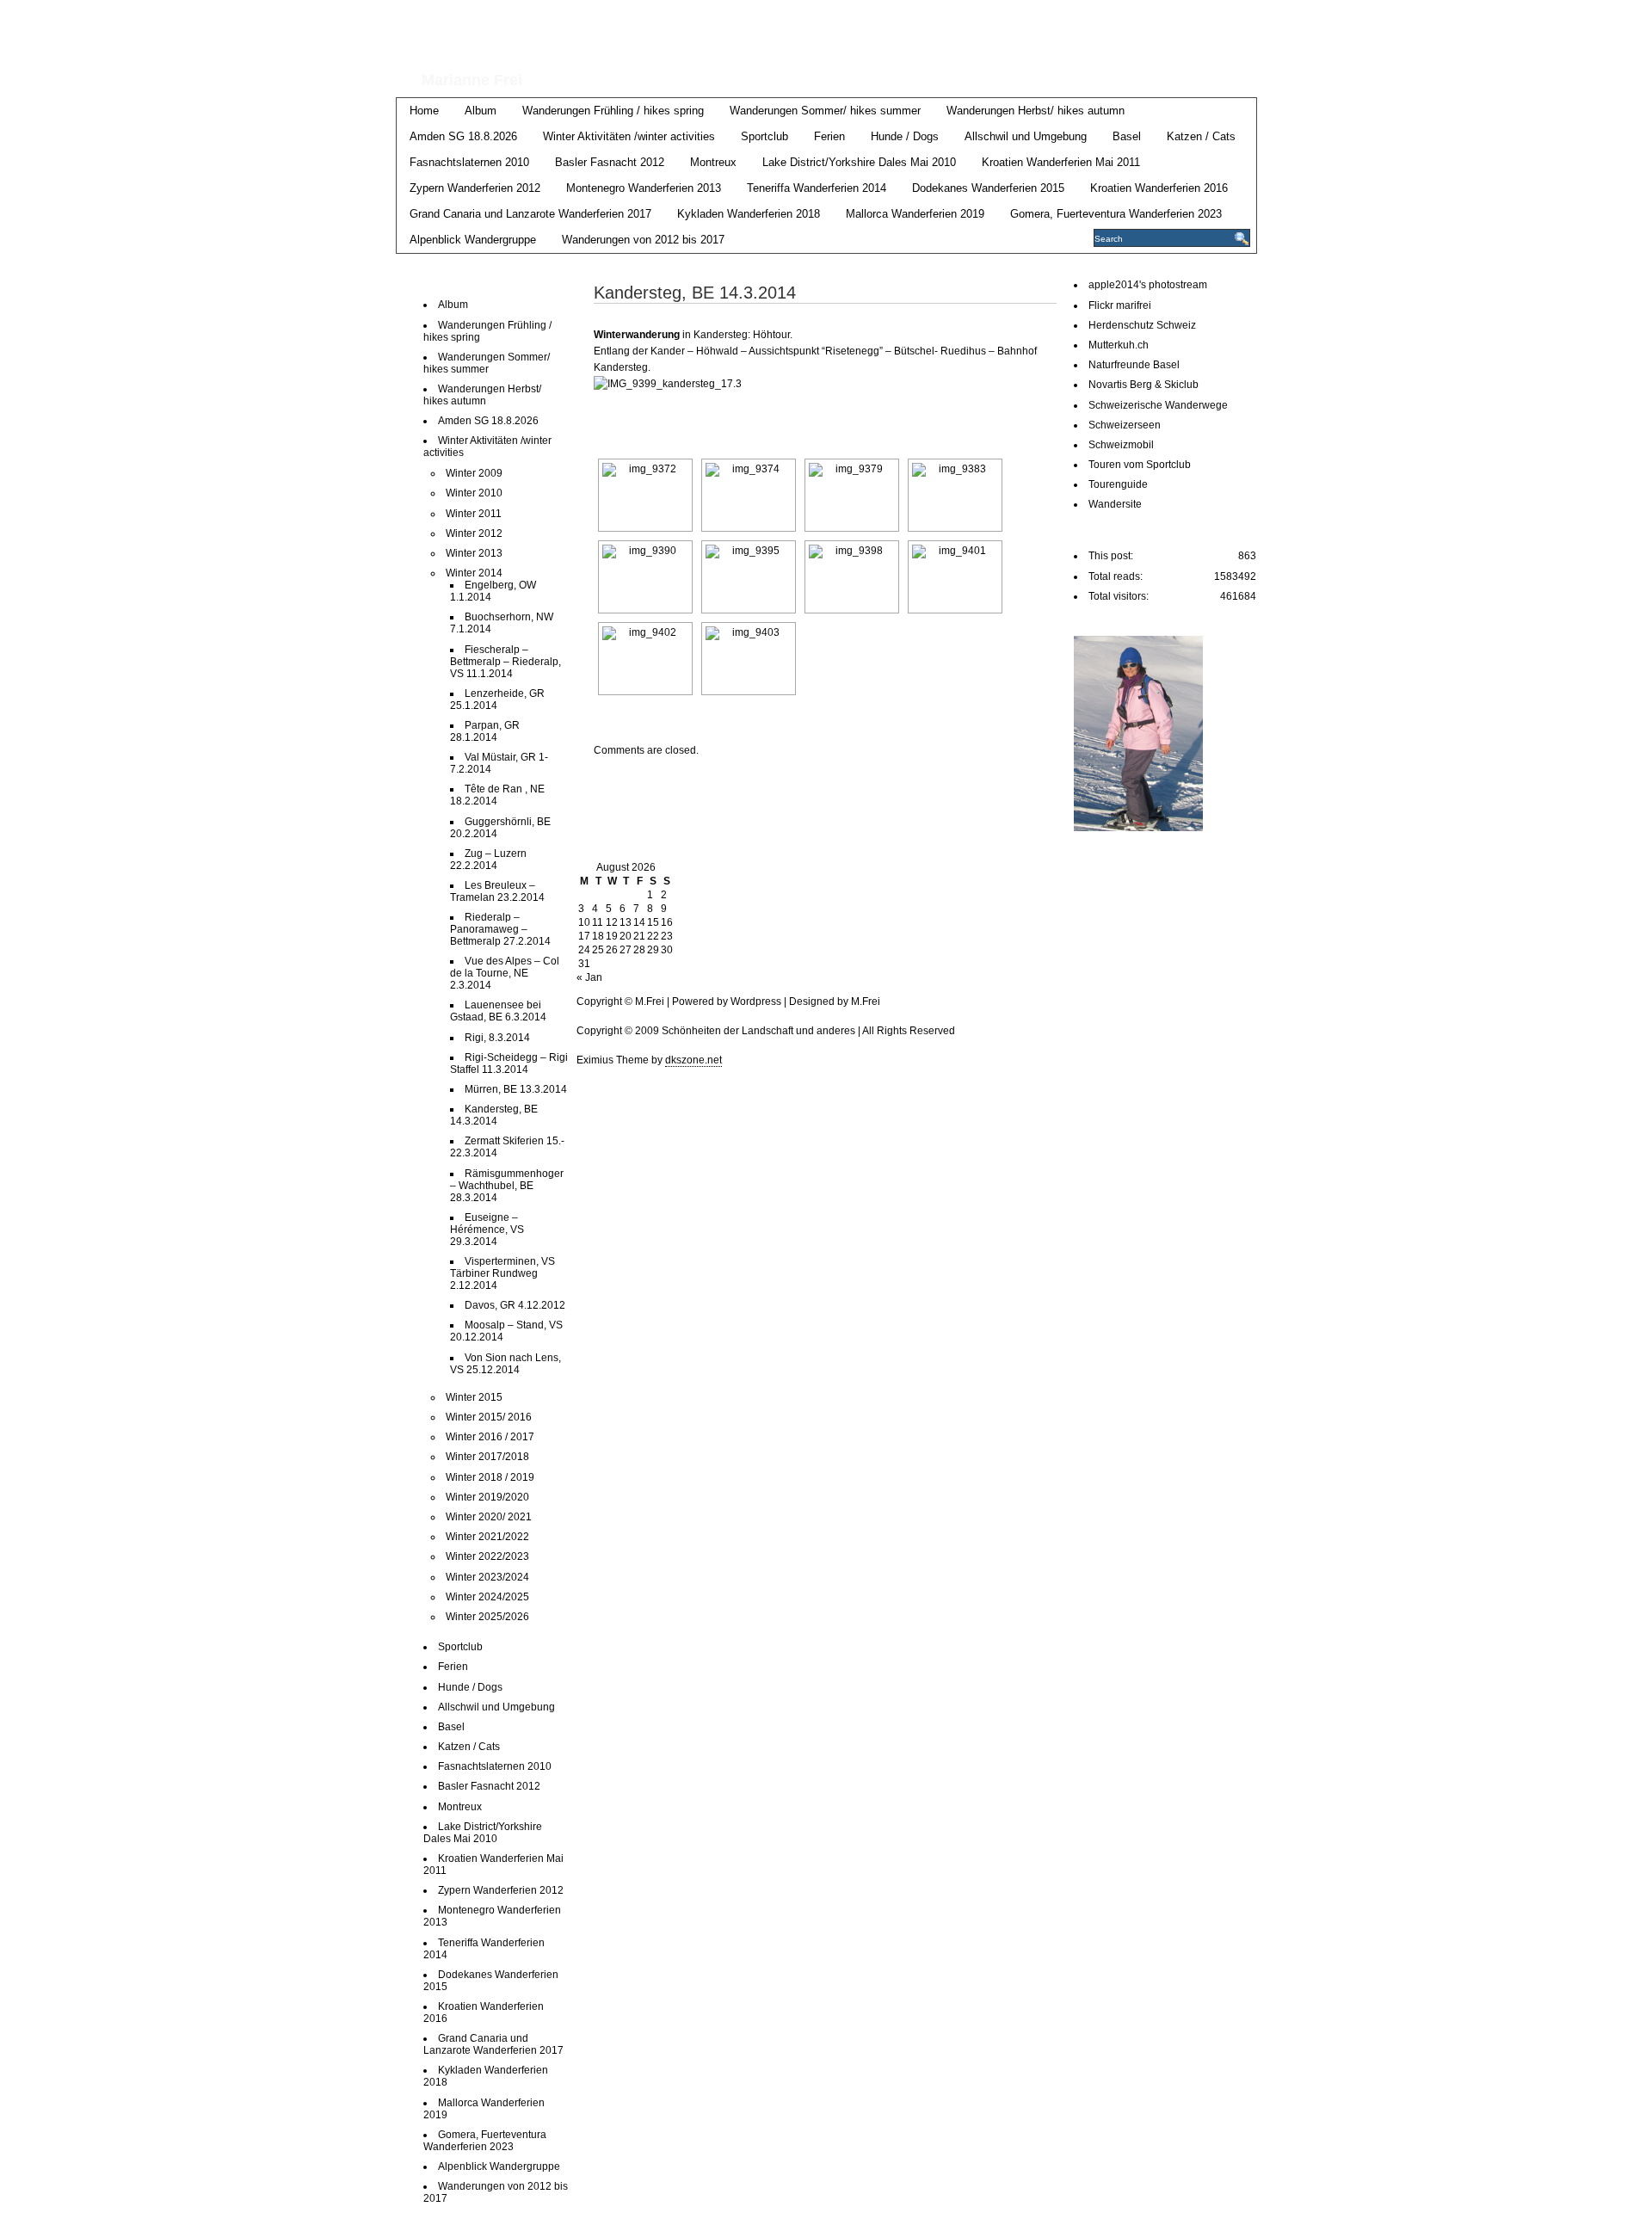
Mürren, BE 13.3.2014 (516, 1089)
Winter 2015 (474, 1397)
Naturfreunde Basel (1134, 365)
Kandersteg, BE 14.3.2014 (494, 1115)
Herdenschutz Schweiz (1142, 325)
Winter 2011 (474, 514)
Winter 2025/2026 (487, 1617)
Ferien (829, 136)
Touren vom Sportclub (1140, 465)
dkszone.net (693, 1060)
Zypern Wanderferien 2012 (475, 188)
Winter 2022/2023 (487, 1556)
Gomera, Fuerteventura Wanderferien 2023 (1116, 214)
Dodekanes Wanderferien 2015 (988, 188)
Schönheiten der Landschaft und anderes (775, 33)
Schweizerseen (1125, 425)
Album (481, 111)
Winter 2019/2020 (487, 1497)
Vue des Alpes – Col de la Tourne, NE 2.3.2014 (505, 973)
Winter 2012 (474, 533)
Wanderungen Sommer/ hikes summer (825, 111)
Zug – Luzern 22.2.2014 (488, 860)
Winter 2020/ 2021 (489, 1517)
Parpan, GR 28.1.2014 (485, 731)
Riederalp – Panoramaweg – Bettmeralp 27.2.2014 (500, 929)
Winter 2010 (474, 493)
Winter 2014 (474, 573)
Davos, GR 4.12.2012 (515, 1305)
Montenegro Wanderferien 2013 (644, 188)
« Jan (589, 977)
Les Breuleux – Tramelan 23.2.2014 (497, 891)
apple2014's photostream (1148, 285)
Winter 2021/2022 (487, 1537)
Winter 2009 (474, 473)
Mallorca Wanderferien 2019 (915, 214)
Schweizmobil (1121, 445)
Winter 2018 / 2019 (490, 1477)
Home (424, 111)
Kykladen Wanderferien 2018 (749, 214)
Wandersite (1115, 504)
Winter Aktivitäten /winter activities (629, 136)
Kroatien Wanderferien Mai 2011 (1061, 162)
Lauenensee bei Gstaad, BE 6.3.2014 (498, 1011)
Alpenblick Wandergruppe (473, 240)
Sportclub (764, 136)
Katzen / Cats (1201, 136)
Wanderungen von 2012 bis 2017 (643, 240)
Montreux (713, 162)
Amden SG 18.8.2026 (463, 136)
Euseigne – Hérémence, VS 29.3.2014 (487, 1230)
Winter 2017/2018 (487, 1457)
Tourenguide (1118, 484)
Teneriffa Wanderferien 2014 (817, 188)
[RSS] (1245, 18)
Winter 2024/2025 (487, 1597)
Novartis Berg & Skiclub (1143, 385)
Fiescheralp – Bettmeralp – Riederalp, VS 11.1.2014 (505, 662)
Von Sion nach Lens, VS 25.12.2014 (505, 1364)
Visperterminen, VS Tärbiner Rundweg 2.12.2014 (502, 1273)
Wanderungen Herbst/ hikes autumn (1036, 111)
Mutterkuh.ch (1119, 345)
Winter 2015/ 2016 (489, 1417)
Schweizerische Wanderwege (1158, 405)
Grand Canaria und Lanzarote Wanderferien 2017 (530, 214)
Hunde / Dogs (905, 136)
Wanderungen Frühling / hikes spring (613, 111)
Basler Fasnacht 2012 (610, 162)
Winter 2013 (474, 553)
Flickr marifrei (1120, 305)
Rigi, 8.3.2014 (497, 1038)
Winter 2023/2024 (487, 1577)
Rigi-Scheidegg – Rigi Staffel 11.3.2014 (509, 1063)
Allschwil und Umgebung (1026, 136)
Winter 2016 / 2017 (490, 1437)
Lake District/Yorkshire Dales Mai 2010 (859, 162)
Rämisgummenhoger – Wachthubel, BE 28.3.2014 (507, 1186)
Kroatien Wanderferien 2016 (1159, 188)
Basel (1127, 136)
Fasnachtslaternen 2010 (469, 162)
